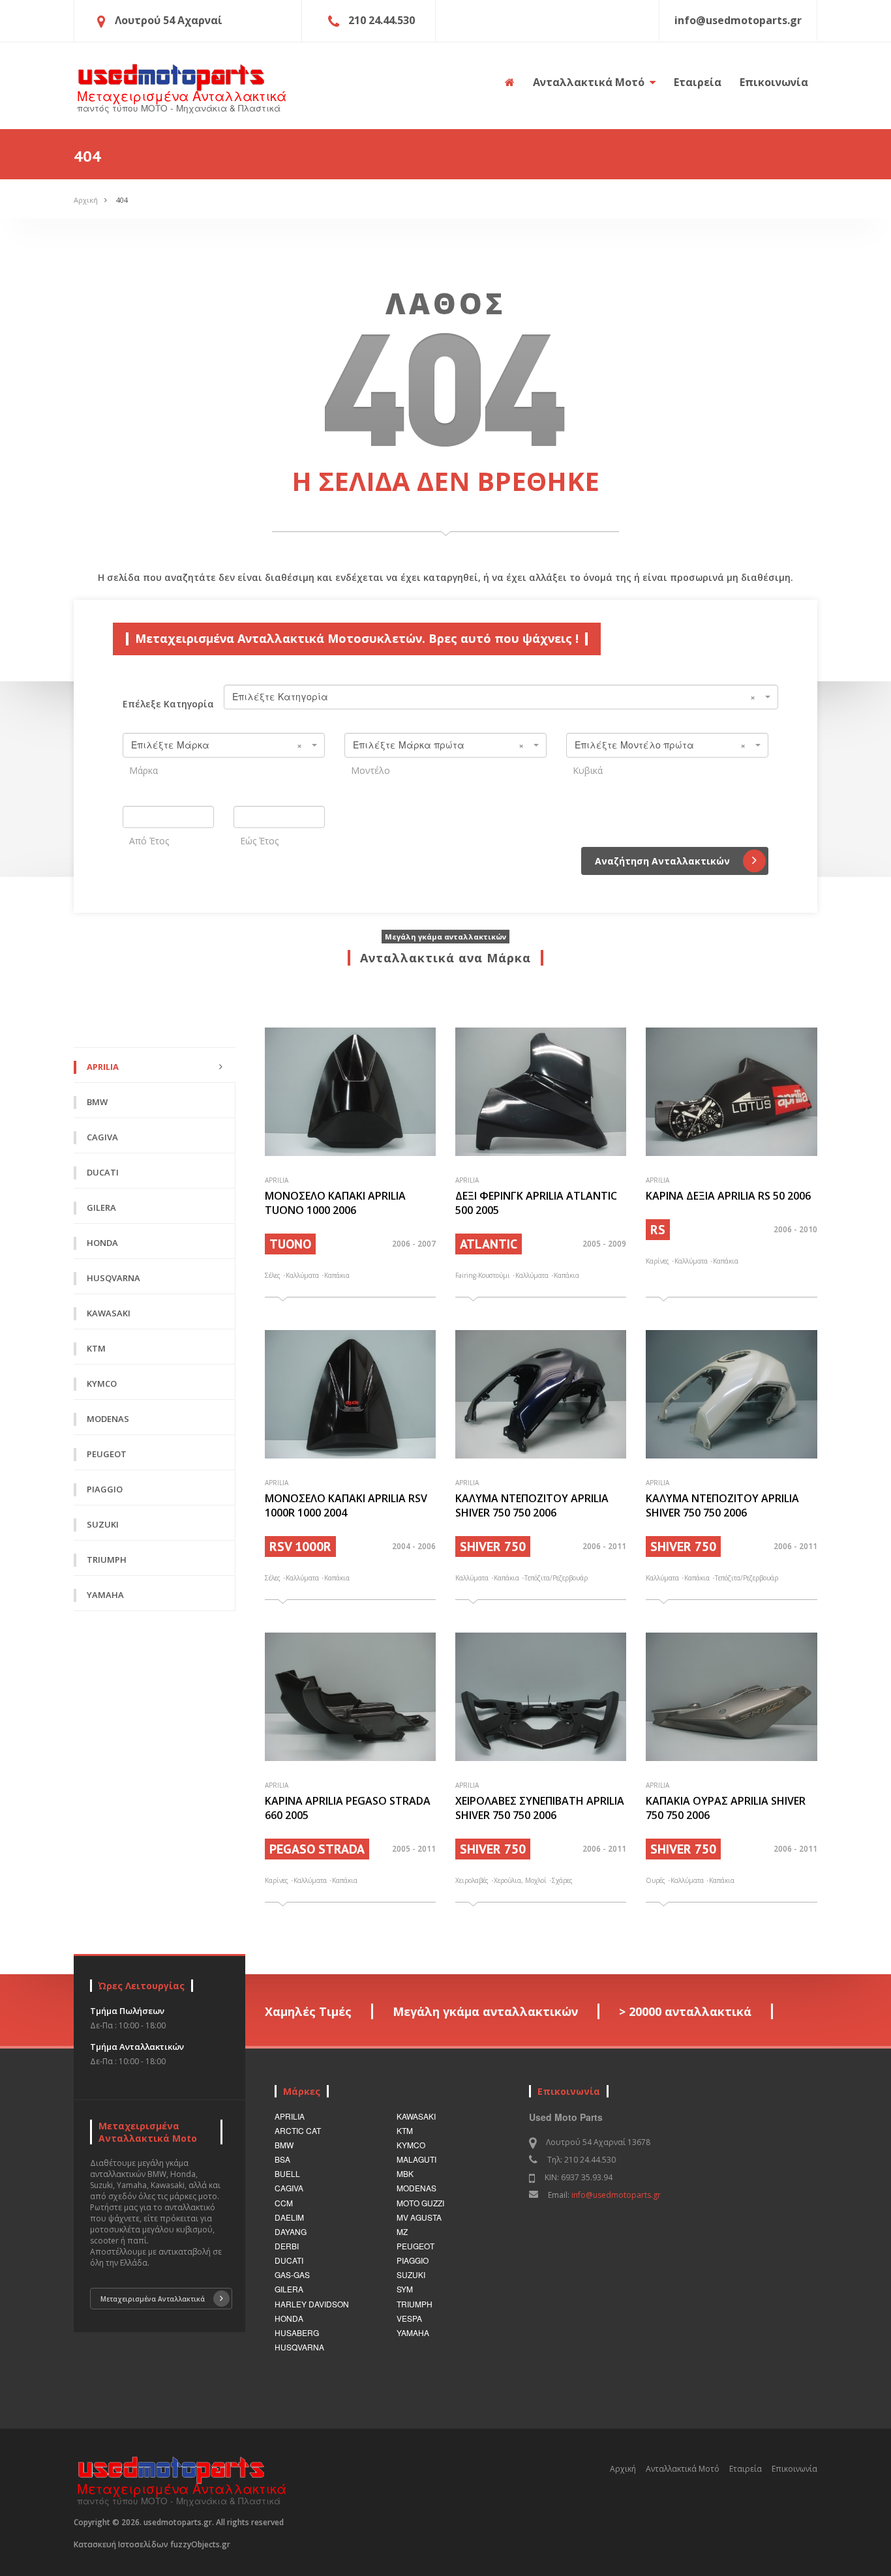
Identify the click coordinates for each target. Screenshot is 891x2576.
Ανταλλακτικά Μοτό (590, 82)
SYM (405, 2289)
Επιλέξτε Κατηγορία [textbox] (494, 696)
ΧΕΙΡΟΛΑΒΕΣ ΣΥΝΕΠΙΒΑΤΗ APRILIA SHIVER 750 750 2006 (540, 1808)
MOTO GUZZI (420, 2203)
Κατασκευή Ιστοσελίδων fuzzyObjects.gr (152, 2544)
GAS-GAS (292, 2274)
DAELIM (289, 2217)
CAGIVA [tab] (102, 1137)
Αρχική (86, 200)
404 (122, 200)
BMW (284, 2145)
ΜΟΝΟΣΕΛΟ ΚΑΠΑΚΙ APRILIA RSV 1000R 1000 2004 (346, 1505)
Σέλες (273, 1275)
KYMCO (411, 2145)
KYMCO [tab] (102, 1384)
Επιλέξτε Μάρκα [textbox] (217, 745)
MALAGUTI (416, 2159)
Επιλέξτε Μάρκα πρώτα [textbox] (438, 745)
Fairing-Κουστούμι (483, 1275)
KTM (405, 2130)
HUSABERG (297, 2332)
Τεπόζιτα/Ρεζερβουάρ (556, 1578)
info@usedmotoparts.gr (616, 2195)
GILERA (289, 2289)
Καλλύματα (302, 1275)
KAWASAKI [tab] (109, 1313)
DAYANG (291, 2231)
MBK (405, 2173)
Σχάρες (562, 1880)
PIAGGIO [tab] (105, 1489)
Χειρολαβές (472, 1880)
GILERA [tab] (101, 1207)
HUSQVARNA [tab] (113, 1278)
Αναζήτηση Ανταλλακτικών (662, 861)
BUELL (287, 2173)
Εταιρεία (698, 82)
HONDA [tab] (102, 1243)
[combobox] (501, 697)
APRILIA (290, 2116)
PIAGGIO (413, 2260)
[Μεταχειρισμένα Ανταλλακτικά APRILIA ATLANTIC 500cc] (541, 1092)
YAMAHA (413, 2332)
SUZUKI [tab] (103, 1524)
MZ (402, 2231)
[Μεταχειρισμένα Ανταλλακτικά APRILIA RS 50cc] (731, 1092)
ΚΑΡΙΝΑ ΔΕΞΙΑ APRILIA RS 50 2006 (728, 1196)
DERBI (287, 2246)
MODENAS (416, 2188)
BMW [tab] (97, 1102)
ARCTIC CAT (298, 2130)
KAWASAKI (416, 2116)
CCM (284, 2203)
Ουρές (656, 1880)
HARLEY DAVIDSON (312, 2304)
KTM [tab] (96, 1348)
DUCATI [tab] (103, 1172)
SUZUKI (411, 2274)
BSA (282, 2159)
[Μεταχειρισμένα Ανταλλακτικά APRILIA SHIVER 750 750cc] (541, 1394)
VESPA (409, 2318)
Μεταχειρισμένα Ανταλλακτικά (153, 2299)
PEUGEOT (415, 2246)
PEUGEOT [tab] (107, 1454)
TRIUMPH (415, 2304)
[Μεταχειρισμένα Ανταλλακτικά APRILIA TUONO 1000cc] (350, 1092)
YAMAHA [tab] (105, 1595)
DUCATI (289, 2260)
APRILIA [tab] (103, 1067)
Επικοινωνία (774, 82)
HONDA (289, 2318)
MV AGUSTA (419, 2217)
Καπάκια (337, 1275)
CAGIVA (289, 2188)
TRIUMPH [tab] (107, 1560)
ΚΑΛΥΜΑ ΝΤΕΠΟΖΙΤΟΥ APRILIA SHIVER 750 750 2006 (532, 1505)
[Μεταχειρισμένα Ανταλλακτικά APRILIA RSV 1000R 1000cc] (350, 1394)
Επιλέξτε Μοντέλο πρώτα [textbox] (660, 745)
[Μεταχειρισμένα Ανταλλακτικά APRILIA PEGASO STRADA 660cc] (350, 1697)
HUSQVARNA (299, 2347)
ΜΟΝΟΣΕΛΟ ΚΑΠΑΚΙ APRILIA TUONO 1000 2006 (335, 1203)
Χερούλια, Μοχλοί (520, 1880)
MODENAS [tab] (108, 1419)
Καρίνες (657, 1261)
